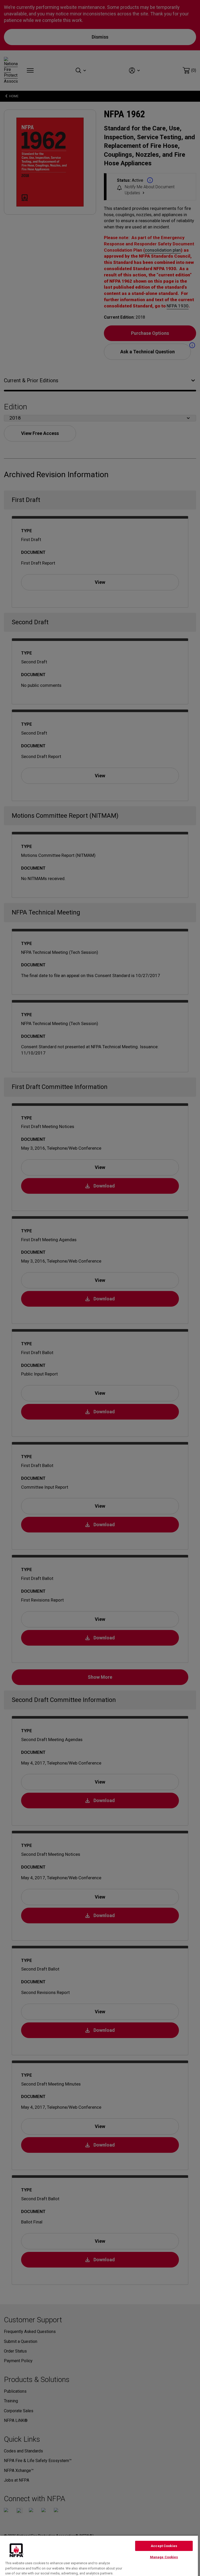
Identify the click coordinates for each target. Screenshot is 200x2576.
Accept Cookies (164, 2546)
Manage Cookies (164, 2557)
